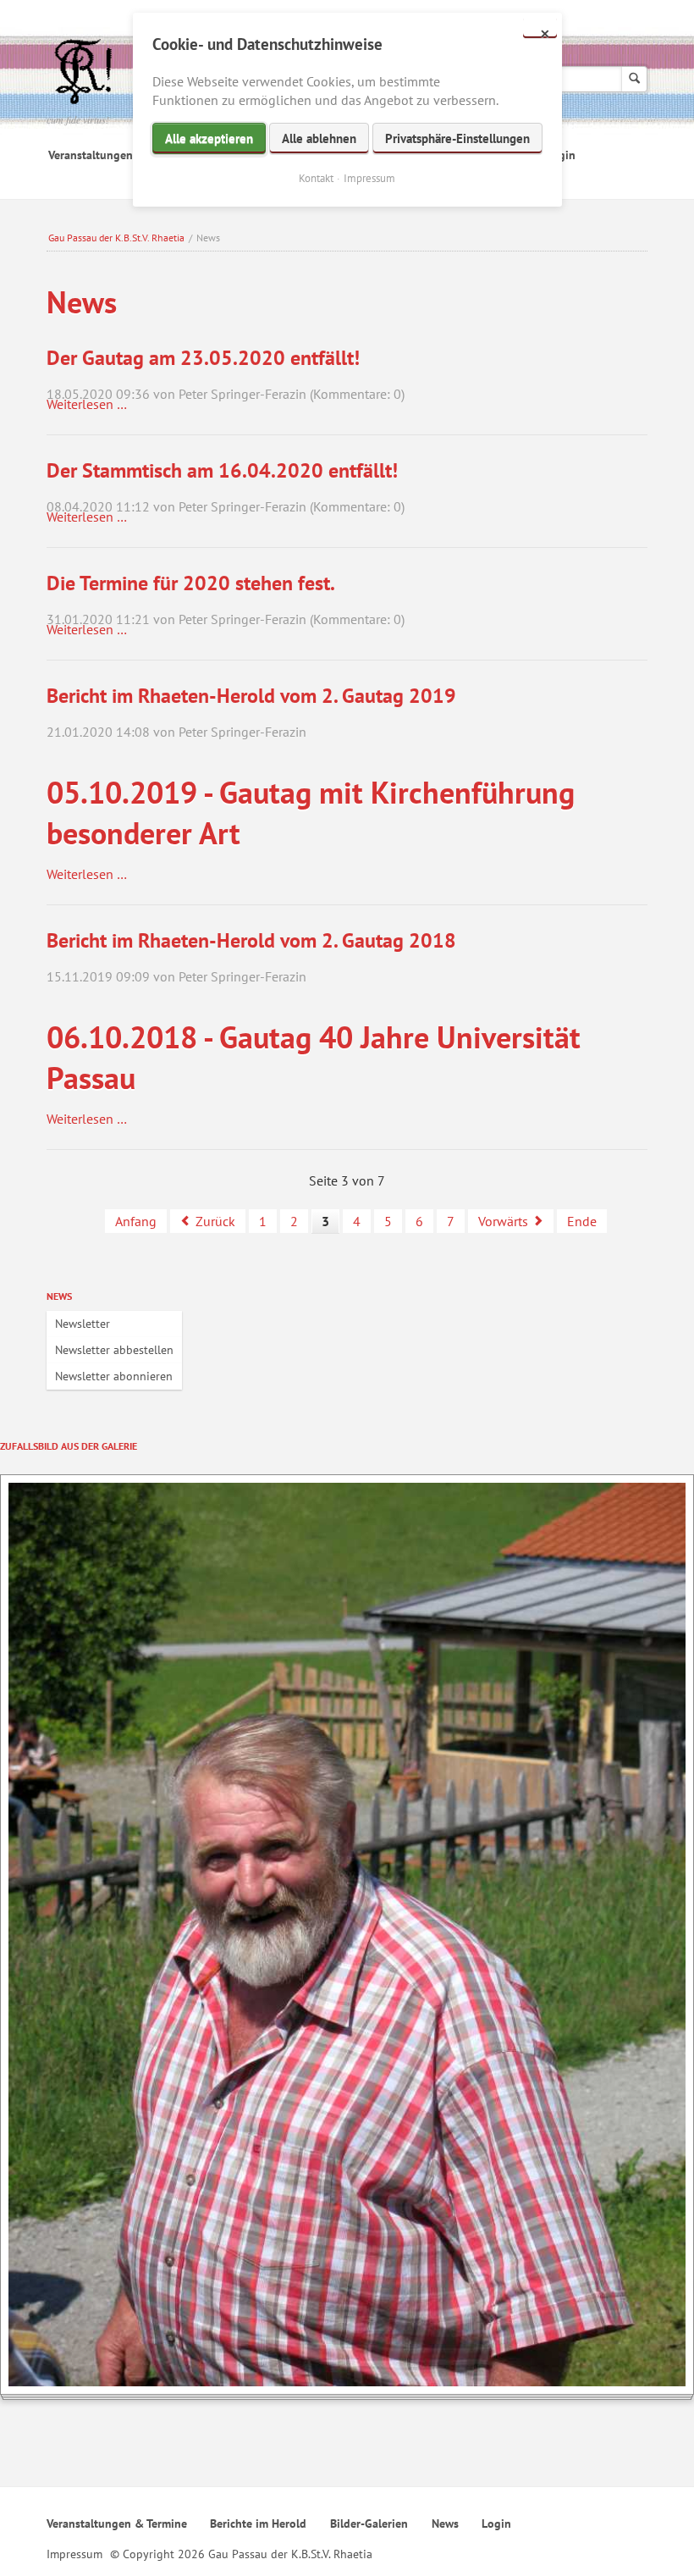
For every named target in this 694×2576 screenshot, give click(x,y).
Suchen (634, 79)
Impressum (74, 2554)
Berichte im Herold (258, 2523)
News (59, 1296)
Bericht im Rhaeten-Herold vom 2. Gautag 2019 (251, 696)
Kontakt (316, 178)
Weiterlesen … (87, 404)
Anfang (136, 1221)
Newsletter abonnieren (114, 1376)
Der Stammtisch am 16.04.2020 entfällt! (222, 470)
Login (496, 2523)
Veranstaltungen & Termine (118, 155)
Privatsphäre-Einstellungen (457, 138)
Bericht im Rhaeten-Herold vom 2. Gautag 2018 (251, 940)
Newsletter (83, 1324)
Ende (582, 1221)
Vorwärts (503, 1221)
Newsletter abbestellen (114, 1350)
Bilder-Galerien (369, 2523)
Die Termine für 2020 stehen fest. (191, 583)
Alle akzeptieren (209, 138)
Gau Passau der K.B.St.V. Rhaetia (116, 238)
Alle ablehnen (319, 138)
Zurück (215, 1221)
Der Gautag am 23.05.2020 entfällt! (203, 358)
